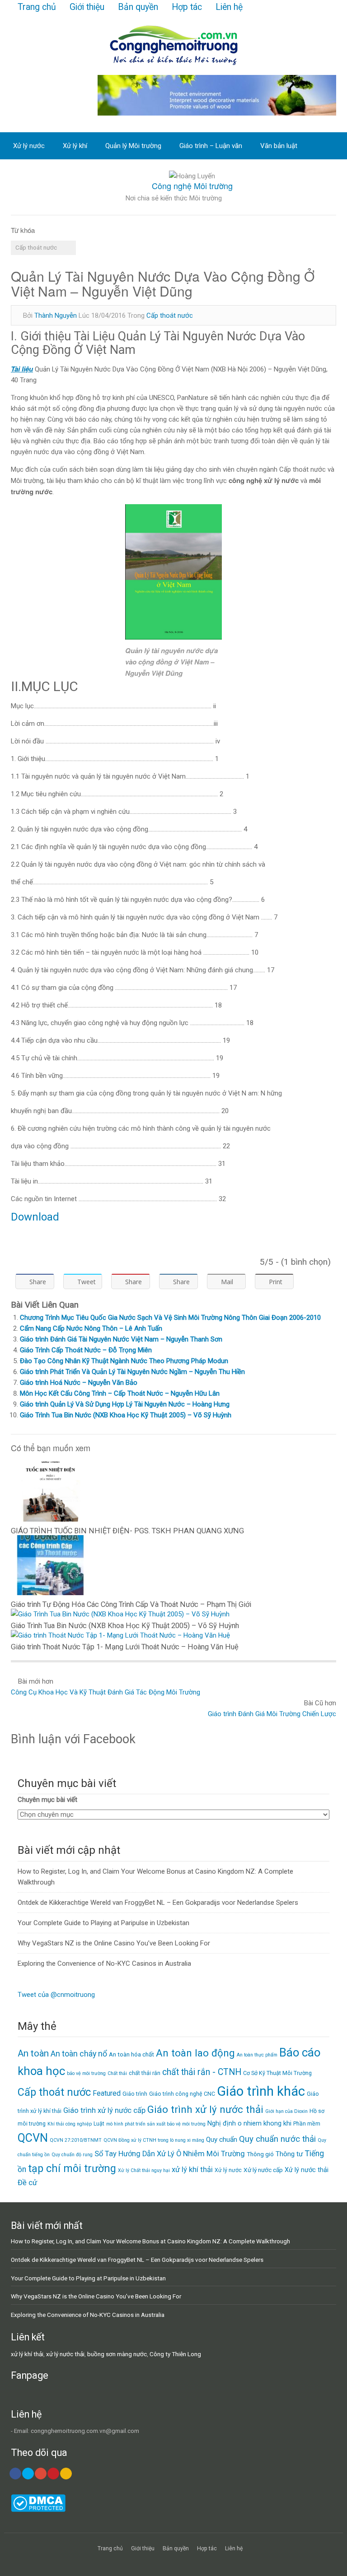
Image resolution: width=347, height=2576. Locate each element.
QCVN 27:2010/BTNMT (76, 2140)
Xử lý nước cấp (263, 2170)
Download (35, 1217)
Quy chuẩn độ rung (72, 2155)
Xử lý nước (29, 146)
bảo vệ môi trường (86, 2073)
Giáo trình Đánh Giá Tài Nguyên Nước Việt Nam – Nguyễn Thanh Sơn (121, 1339)
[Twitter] (28, 2474)
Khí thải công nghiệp (70, 2124)
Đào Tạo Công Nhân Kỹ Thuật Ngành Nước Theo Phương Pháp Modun (124, 1361)
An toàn (33, 2053)
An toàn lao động (195, 2053)
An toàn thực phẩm (257, 2055)
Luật (99, 2123)
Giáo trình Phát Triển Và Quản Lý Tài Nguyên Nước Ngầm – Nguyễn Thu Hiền (132, 1372)
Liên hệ (229, 7)
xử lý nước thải (65, 2354)
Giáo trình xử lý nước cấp (104, 2110)
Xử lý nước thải (307, 2170)
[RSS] (66, 2474)
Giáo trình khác (261, 2091)
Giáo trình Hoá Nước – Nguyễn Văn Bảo (79, 1383)
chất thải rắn (145, 2073)
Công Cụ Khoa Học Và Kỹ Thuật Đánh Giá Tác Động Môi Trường (106, 1692)
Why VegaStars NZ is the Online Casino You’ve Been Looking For (114, 1943)
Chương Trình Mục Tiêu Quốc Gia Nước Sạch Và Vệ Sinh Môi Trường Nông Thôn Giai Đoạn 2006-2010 (170, 1318)
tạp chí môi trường (72, 2169)
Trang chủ (37, 7)
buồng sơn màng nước (117, 2354)
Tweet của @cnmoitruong (56, 1995)
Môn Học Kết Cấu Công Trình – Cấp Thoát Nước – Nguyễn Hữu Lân (120, 1393)
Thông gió (260, 2154)
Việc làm (26, 173)
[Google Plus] (41, 2474)
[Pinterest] (53, 2474)
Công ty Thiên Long (175, 2354)
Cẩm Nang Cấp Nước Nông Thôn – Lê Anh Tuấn (91, 1328)
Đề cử (27, 2183)
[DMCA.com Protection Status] (38, 2510)
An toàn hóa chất (131, 2054)
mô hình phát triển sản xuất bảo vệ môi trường (156, 2124)
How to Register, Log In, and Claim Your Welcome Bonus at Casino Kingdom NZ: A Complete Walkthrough (150, 2241)
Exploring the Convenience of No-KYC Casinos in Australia (104, 1963)
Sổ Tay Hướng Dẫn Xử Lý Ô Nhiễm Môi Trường (170, 2154)
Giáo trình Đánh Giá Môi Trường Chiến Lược (272, 1714)
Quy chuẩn (222, 2140)
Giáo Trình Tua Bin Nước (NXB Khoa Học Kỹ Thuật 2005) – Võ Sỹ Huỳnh (126, 1415)
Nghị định (222, 2123)
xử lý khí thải (192, 2170)
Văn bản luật (279, 146)
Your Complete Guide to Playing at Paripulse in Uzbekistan (103, 1923)
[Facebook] (15, 2474)
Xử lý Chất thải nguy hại (144, 2170)
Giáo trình (135, 2094)
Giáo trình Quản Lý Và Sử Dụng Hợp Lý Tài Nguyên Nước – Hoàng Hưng (125, 1404)
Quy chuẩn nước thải (277, 2139)
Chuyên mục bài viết (47, 1800)
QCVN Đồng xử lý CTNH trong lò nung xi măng (154, 2140)
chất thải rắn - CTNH (202, 2072)
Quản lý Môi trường (133, 146)
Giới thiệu (87, 7)
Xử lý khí (75, 146)
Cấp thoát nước (36, 247)
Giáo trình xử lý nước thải (205, 2109)
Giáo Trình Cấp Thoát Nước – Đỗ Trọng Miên (86, 1350)
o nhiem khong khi (265, 2123)
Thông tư (289, 2154)
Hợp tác (187, 7)
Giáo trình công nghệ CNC (182, 2094)
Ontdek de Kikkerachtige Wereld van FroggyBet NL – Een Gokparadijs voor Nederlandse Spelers (158, 1903)
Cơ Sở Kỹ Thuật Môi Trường (277, 2073)
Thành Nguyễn (56, 316)
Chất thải (117, 2073)
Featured (107, 2093)
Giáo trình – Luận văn (211, 146)
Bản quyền (138, 7)
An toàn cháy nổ (79, 2054)
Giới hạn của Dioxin (286, 2111)
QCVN (33, 2138)
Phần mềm (307, 2123)
